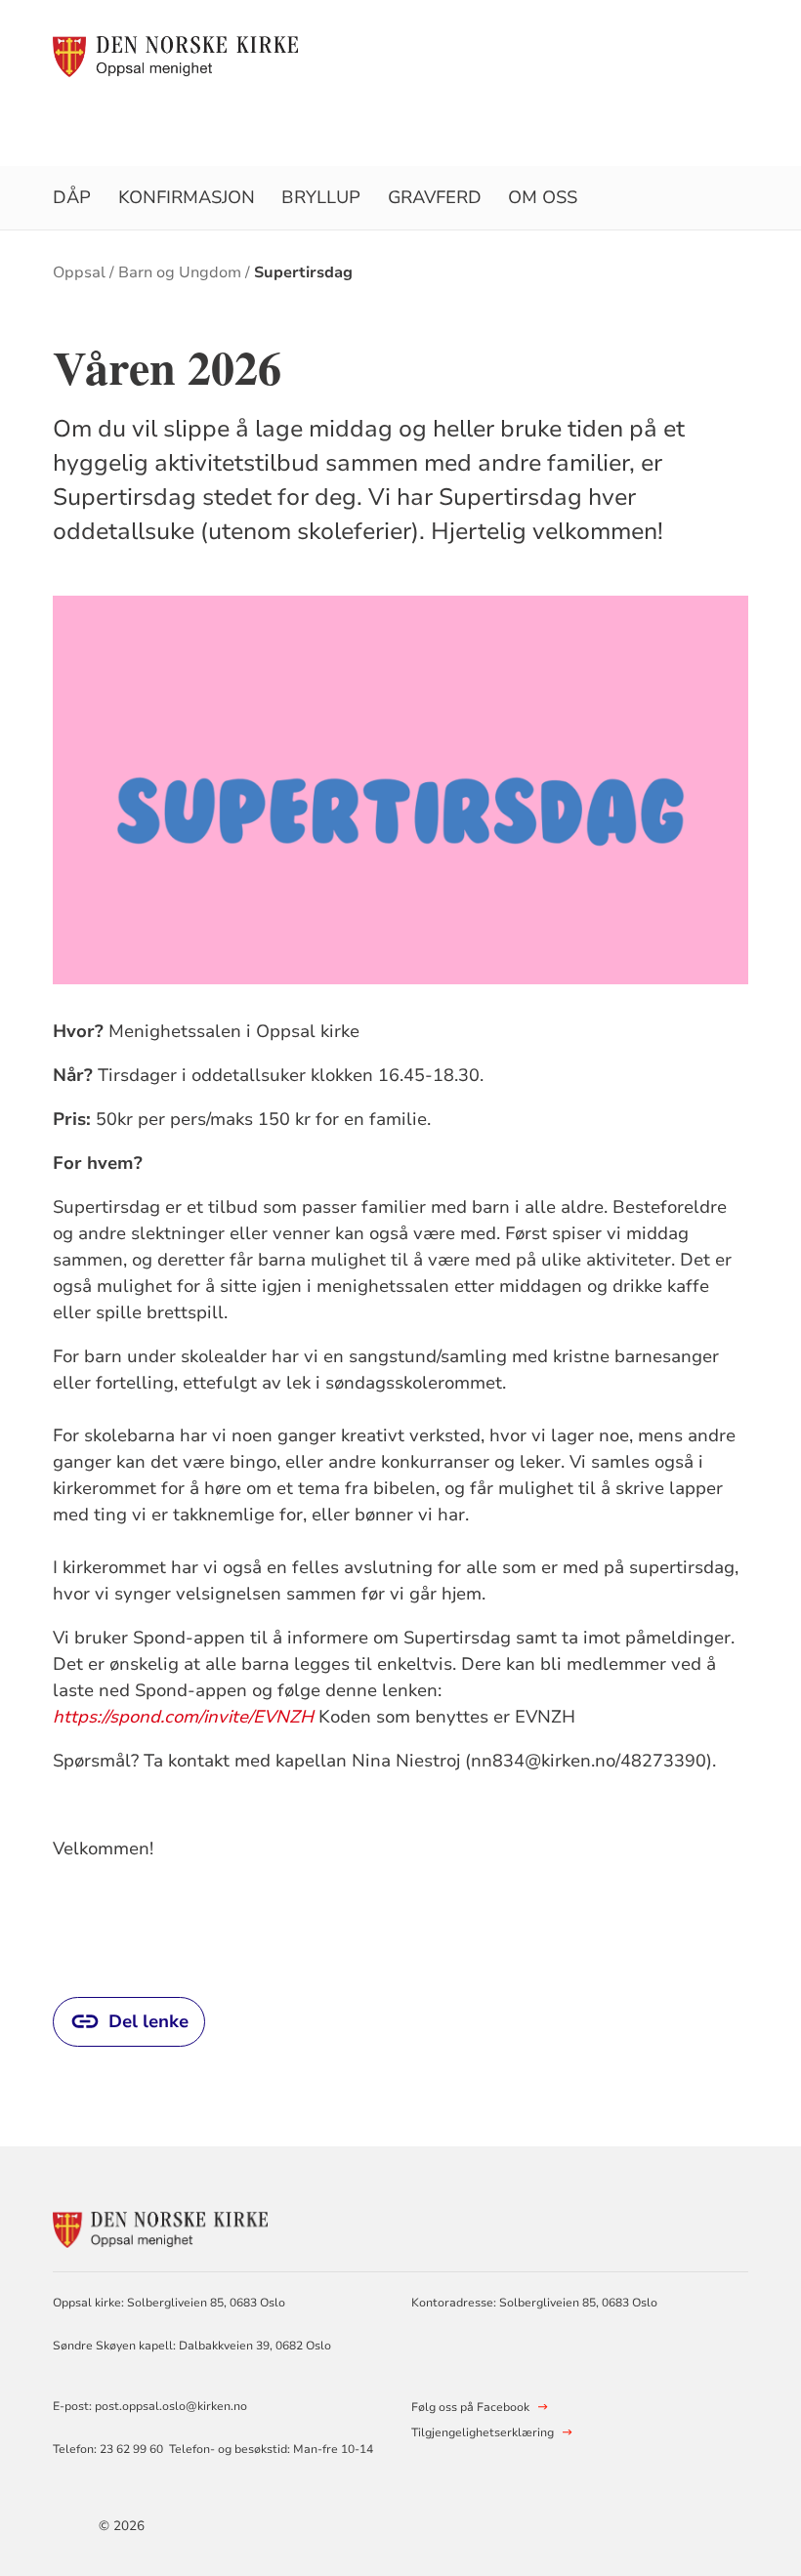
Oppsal (79, 272)
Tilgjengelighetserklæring (483, 2432)
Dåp (72, 197)
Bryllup (321, 197)
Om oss (543, 197)
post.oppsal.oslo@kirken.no (171, 2406)
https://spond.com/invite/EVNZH (183, 1717)
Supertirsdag (303, 272)
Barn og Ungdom (180, 272)
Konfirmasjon (187, 197)
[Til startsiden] (175, 56)
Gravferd (435, 197)
